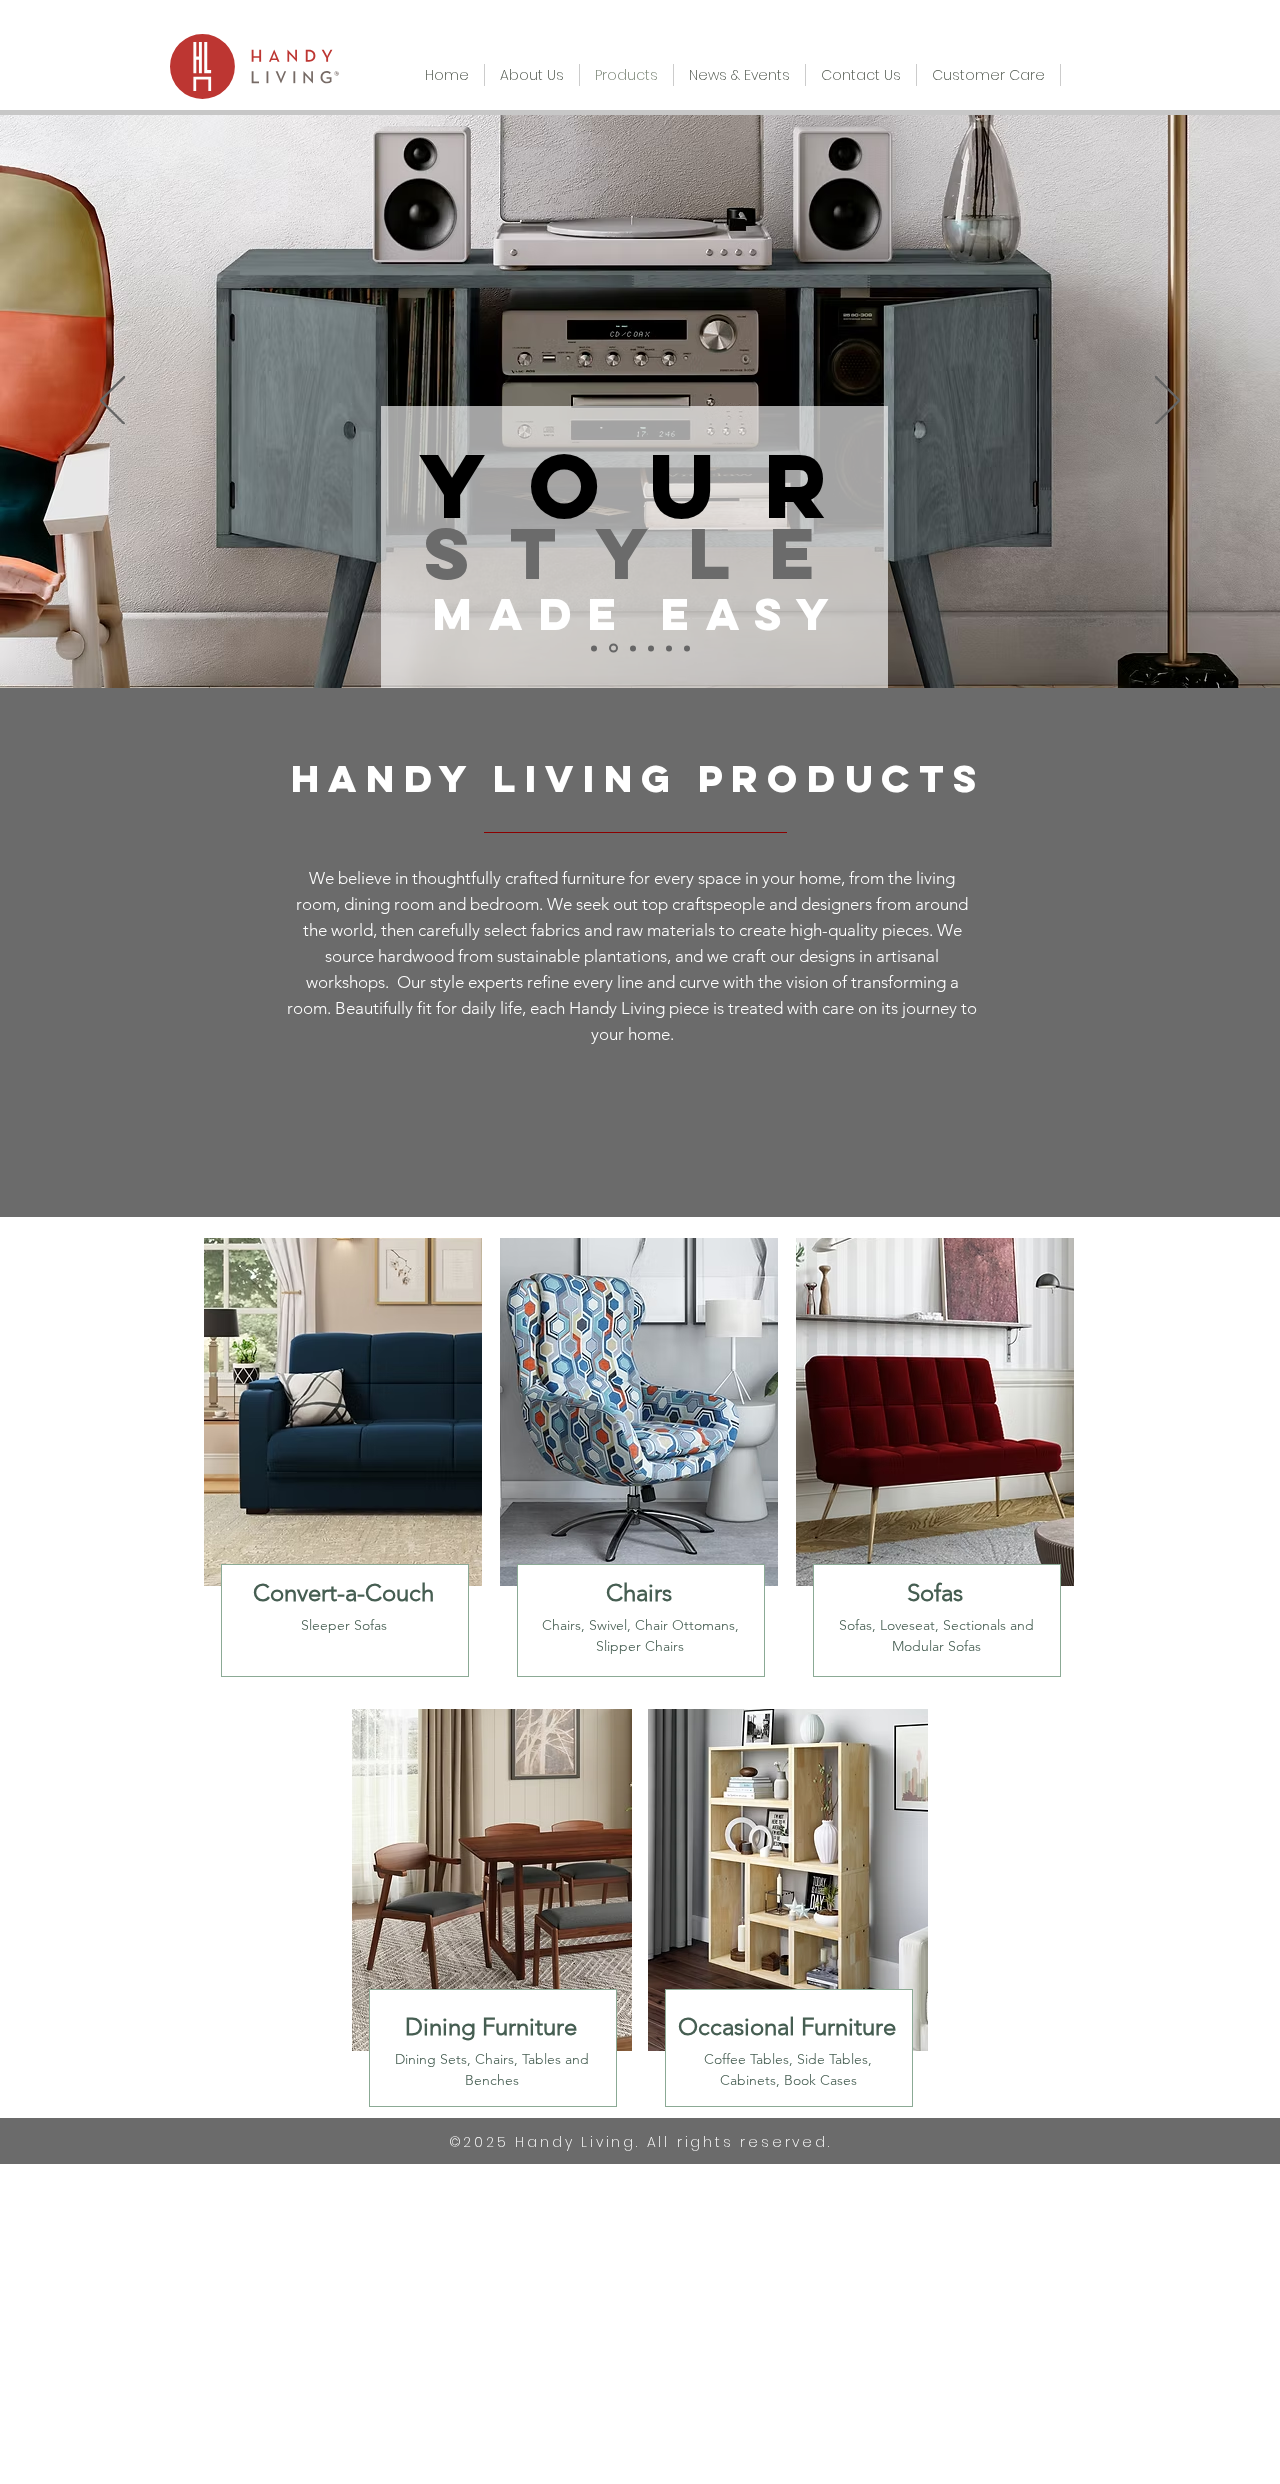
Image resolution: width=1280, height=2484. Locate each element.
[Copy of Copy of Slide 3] (669, 648)
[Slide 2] (612, 648)
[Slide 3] (631, 648)
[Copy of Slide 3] (651, 648)
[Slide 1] (594, 648)
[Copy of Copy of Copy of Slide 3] (687, 648)
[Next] (1167, 402)
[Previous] (112, 402)
